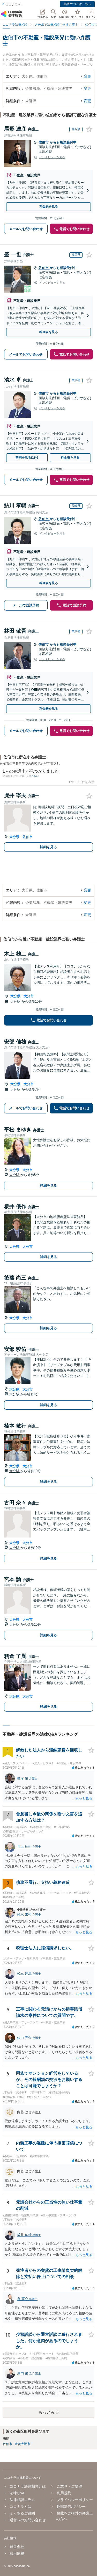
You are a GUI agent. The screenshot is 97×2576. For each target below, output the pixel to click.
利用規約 (64, 2493)
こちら (35, 776)
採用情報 (17, 2553)
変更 (87, 76)
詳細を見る (48, 847)
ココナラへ (13, 4)
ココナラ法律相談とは (28, 2486)
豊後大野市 (23, 2444)
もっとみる (49, 2412)
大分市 (29, 996)
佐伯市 (44, 142)
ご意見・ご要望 (69, 2486)
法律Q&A (17, 2493)
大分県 (14, 837)
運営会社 (17, 2547)
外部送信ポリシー (71, 2506)
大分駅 (16, 1002)
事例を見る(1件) (27, 458)
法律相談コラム (22, 2500)
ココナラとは (20, 2506)
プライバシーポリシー (75, 2500)
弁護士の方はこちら (77, 4)
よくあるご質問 (22, 2513)
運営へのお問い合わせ (28, 2520)
